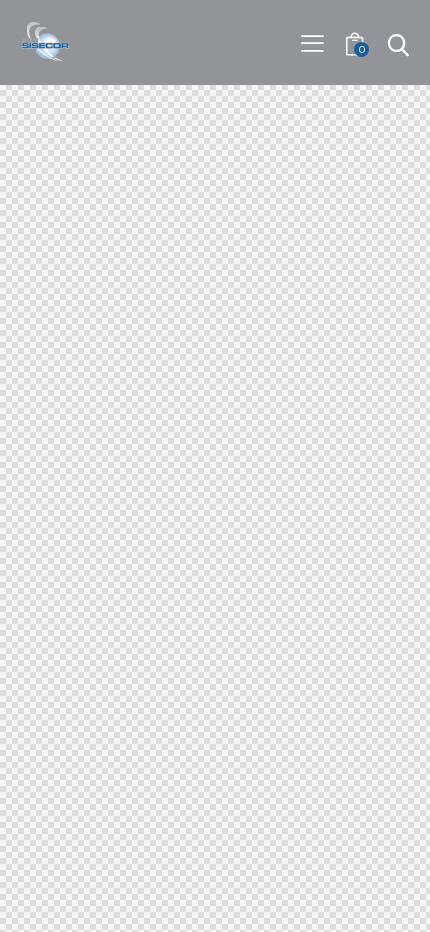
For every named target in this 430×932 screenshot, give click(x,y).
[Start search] (397, 45)
